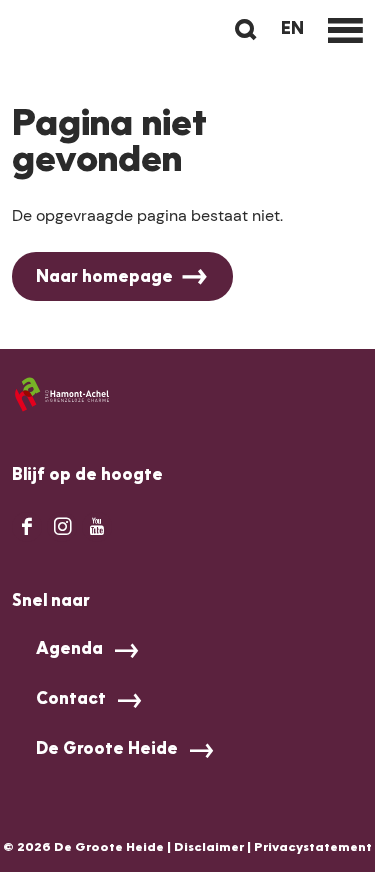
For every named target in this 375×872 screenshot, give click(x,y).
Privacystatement (313, 848)
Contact (71, 700)
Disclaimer (209, 848)
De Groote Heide (107, 750)
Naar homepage (104, 278)
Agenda (69, 650)
